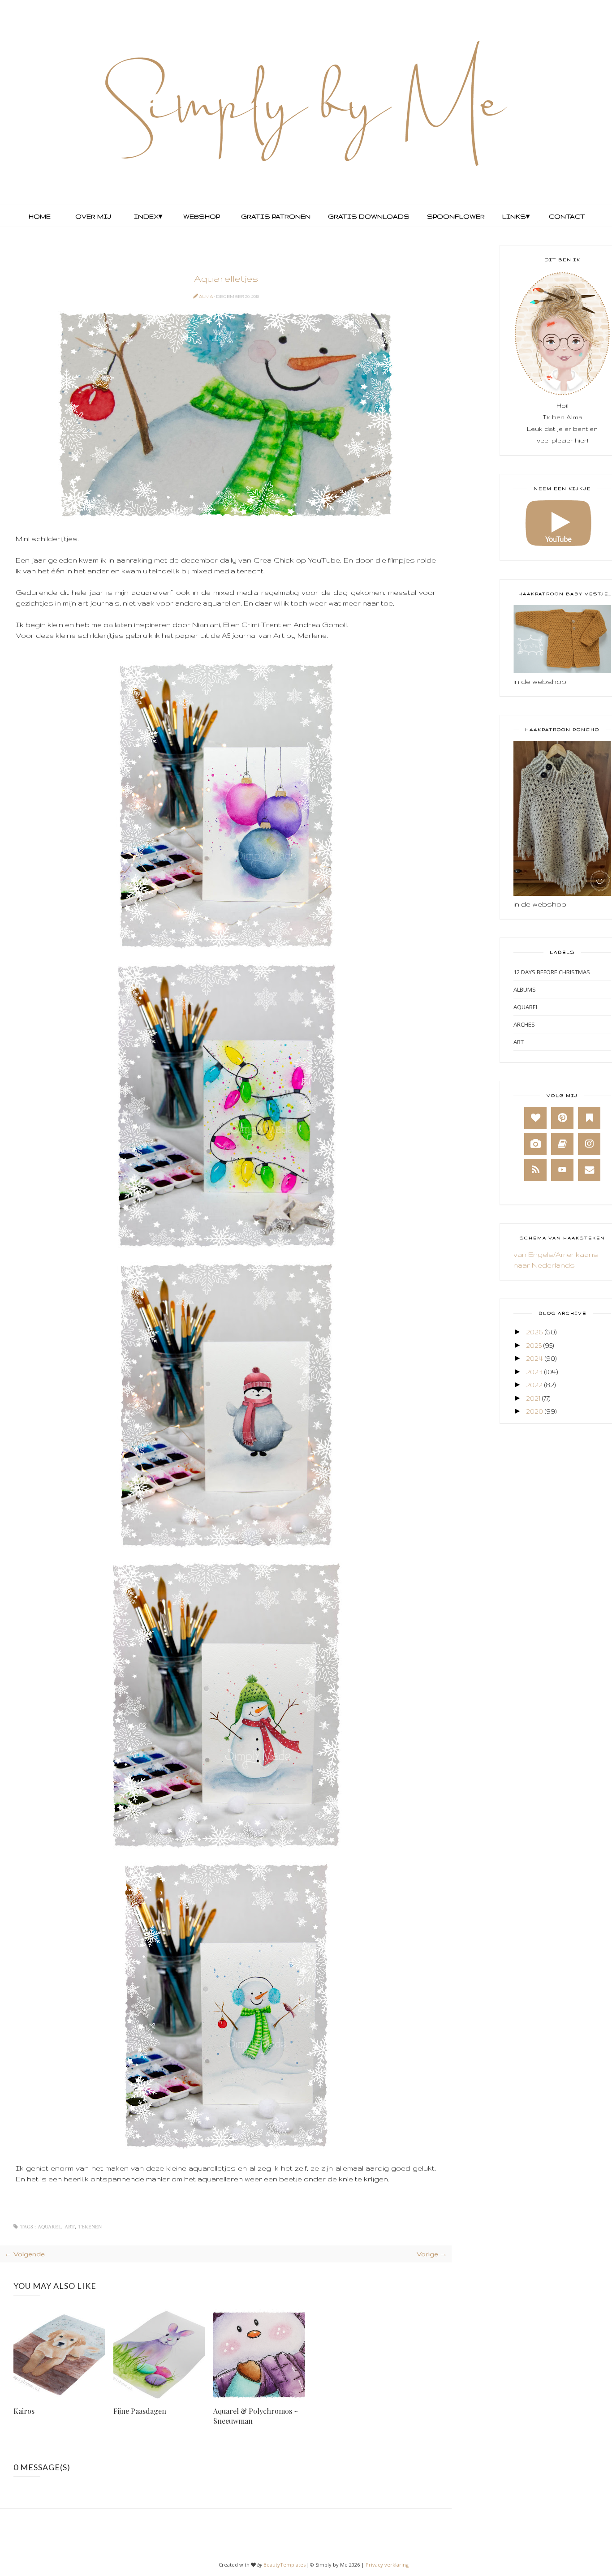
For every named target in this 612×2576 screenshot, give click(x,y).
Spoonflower (455, 216)
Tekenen (90, 2227)
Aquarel (50, 2227)
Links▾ (516, 216)
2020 (534, 1411)
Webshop (202, 216)
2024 (534, 1358)
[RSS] (535, 1170)
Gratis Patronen (275, 216)
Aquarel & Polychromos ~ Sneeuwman (256, 2416)
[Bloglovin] (535, 1118)
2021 (533, 1398)
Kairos (24, 2411)
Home (40, 216)
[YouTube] (562, 1170)
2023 (534, 1372)
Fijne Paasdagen (140, 2411)
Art (70, 2227)
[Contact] (589, 1170)
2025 (534, 1345)
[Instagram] (589, 1144)
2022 (534, 1385)
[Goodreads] (562, 1144)
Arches (524, 1024)
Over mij (93, 216)
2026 (534, 1332)
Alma (206, 296)
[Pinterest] (562, 1118)
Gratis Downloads (368, 216)
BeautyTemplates (284, 2565)
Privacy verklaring (387, 2565)
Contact (567, 216)
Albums (525, 989)
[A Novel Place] (589, 1118)
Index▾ (148, 216)
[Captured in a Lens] (535, 1144)
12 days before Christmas (552, 972)
